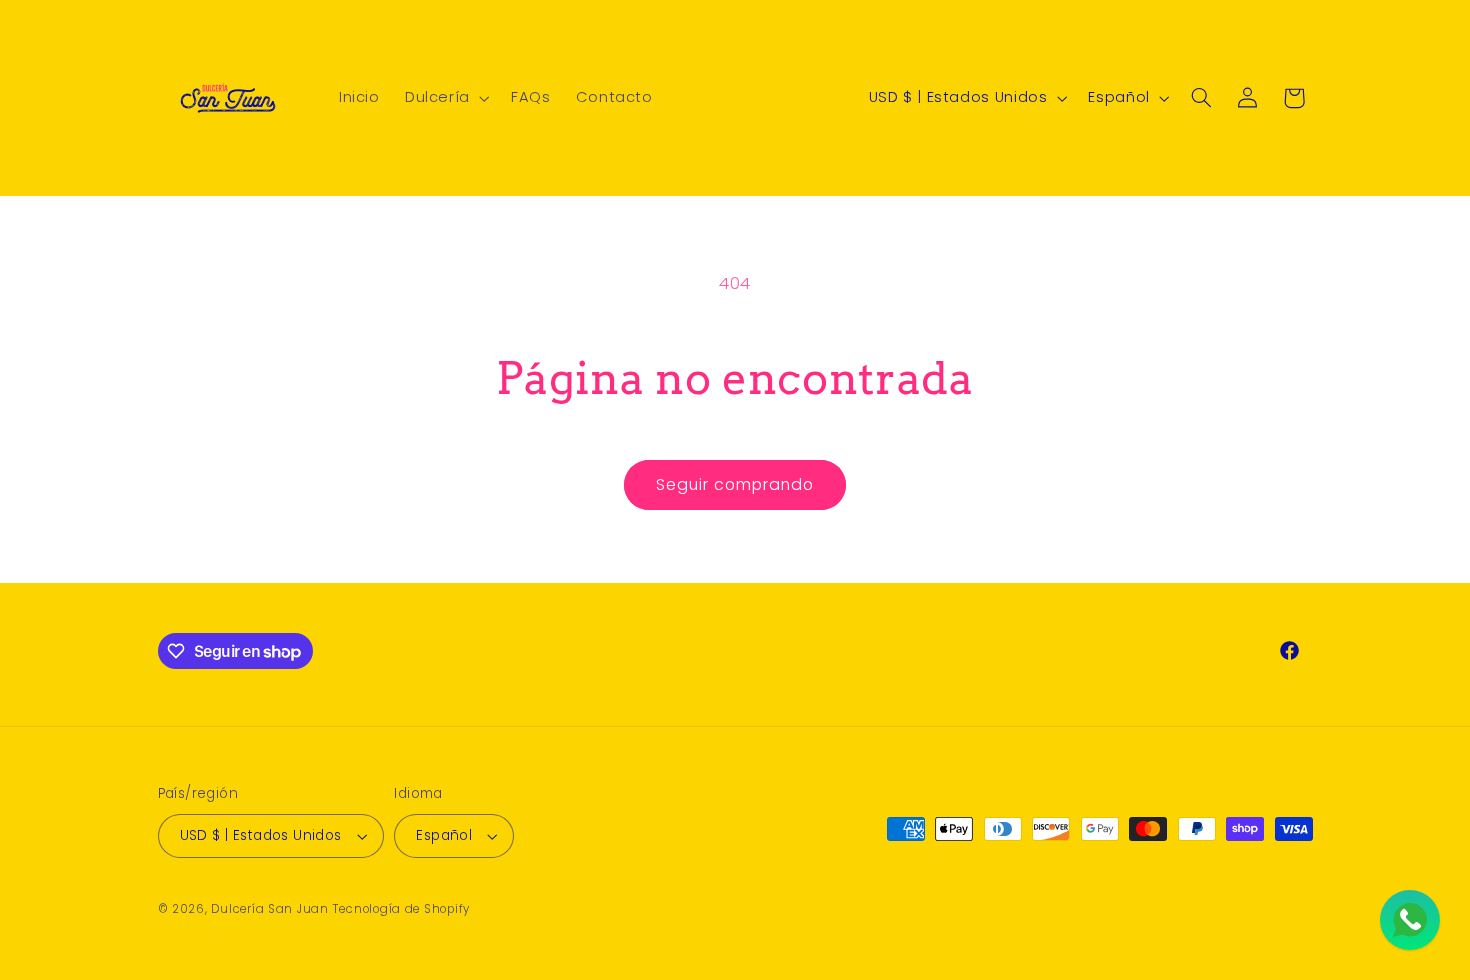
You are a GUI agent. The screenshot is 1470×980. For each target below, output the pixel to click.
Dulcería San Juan (270, 909)
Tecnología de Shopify (401, 909)
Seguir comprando (735, 484)
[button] (445, 98)
